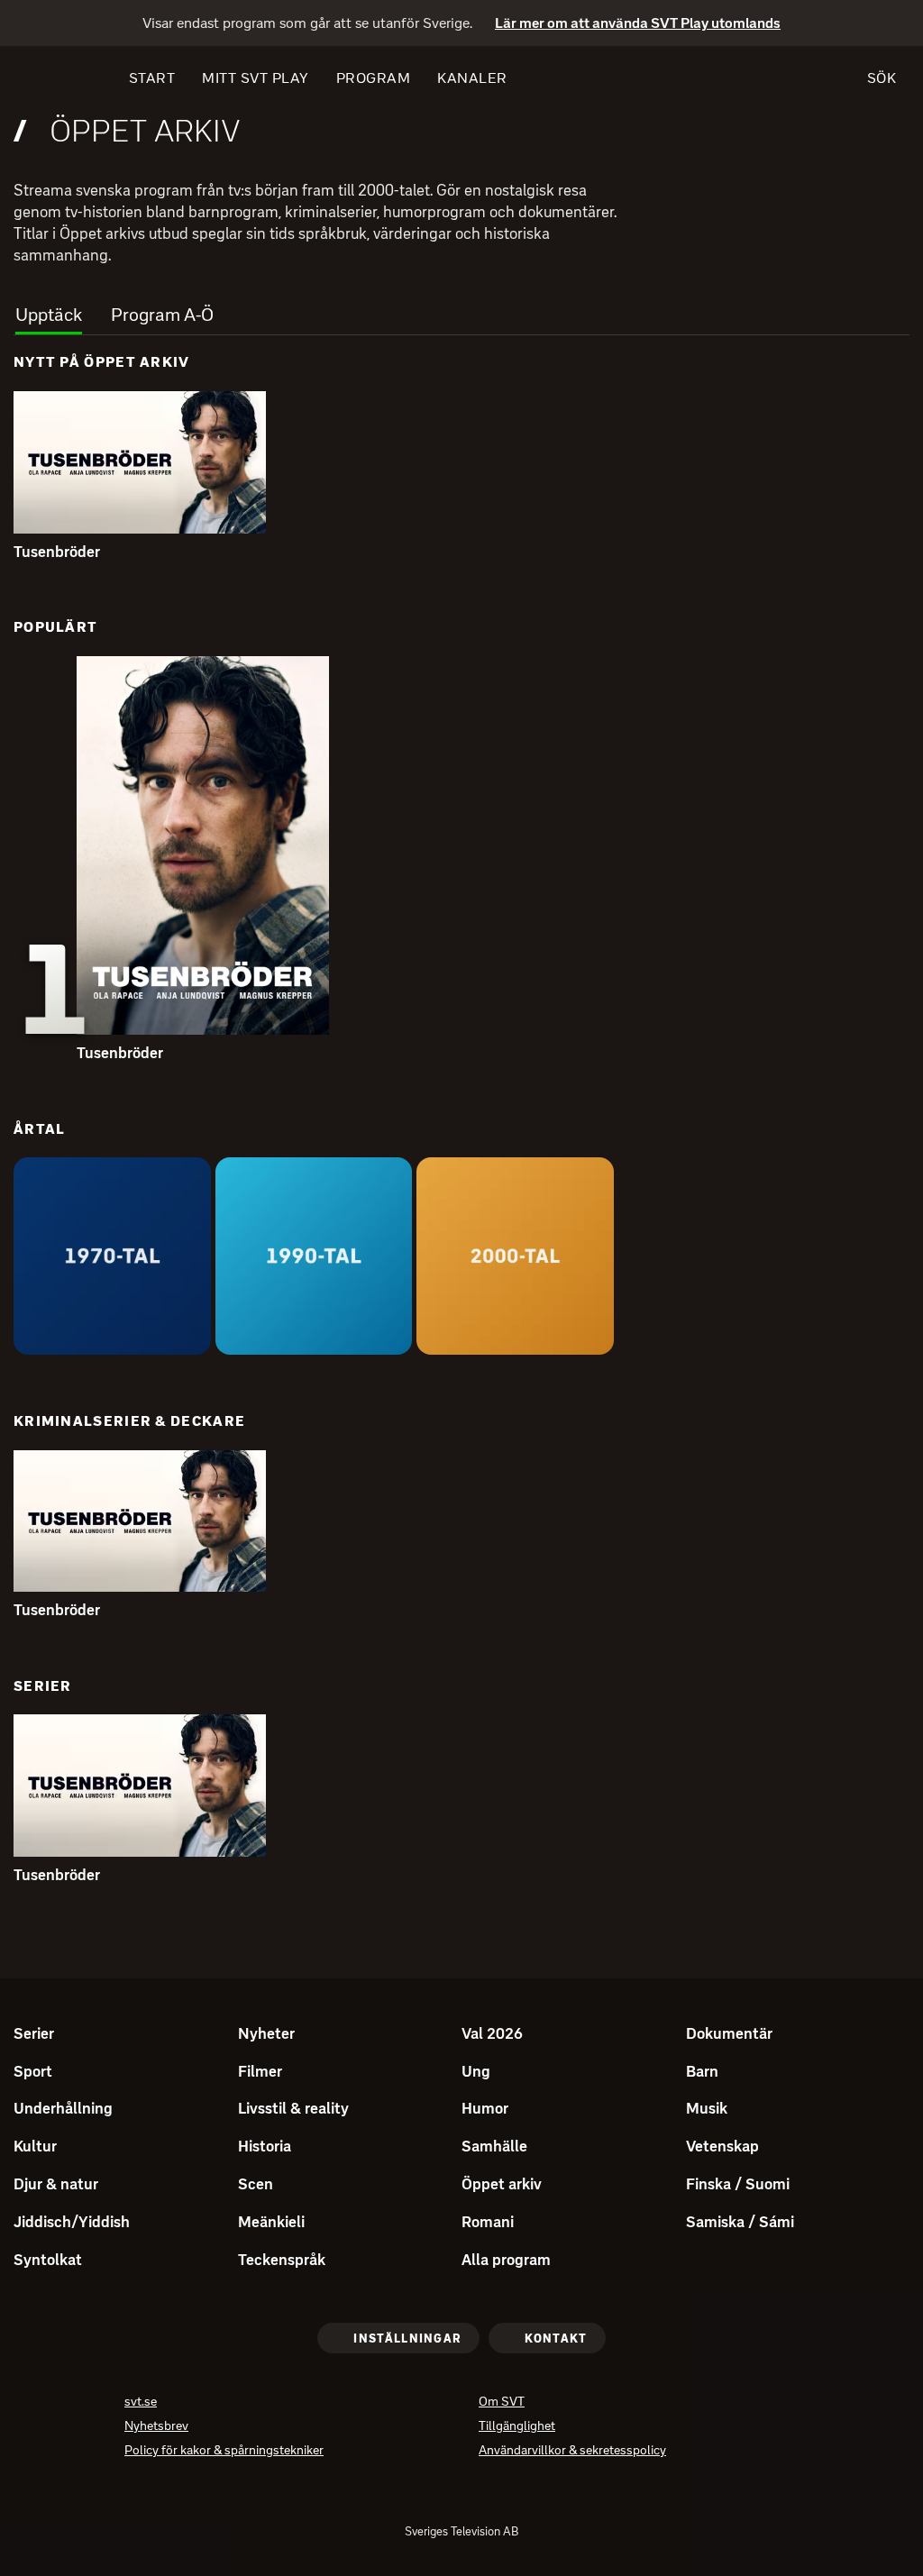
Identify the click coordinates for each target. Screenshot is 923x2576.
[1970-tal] (112, 1256)
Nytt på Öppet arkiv (102, 362)
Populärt (55, 627)
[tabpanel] (461, 1125)
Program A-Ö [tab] (162, 315)
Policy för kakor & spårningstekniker (224, 2452)
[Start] (46, 78)
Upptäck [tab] (49, 315)
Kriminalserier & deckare (129, 1421)
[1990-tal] (314, 1256)
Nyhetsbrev (156, 2428)
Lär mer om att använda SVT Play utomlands (638, 24)
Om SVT (502, 2403)
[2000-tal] (515, 1256)
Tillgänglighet (517, 2428)
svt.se (141, 2403)
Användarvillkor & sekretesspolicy (572, 2452)
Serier (43, 1686)
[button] (140, 462)
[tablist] (461, 310)
